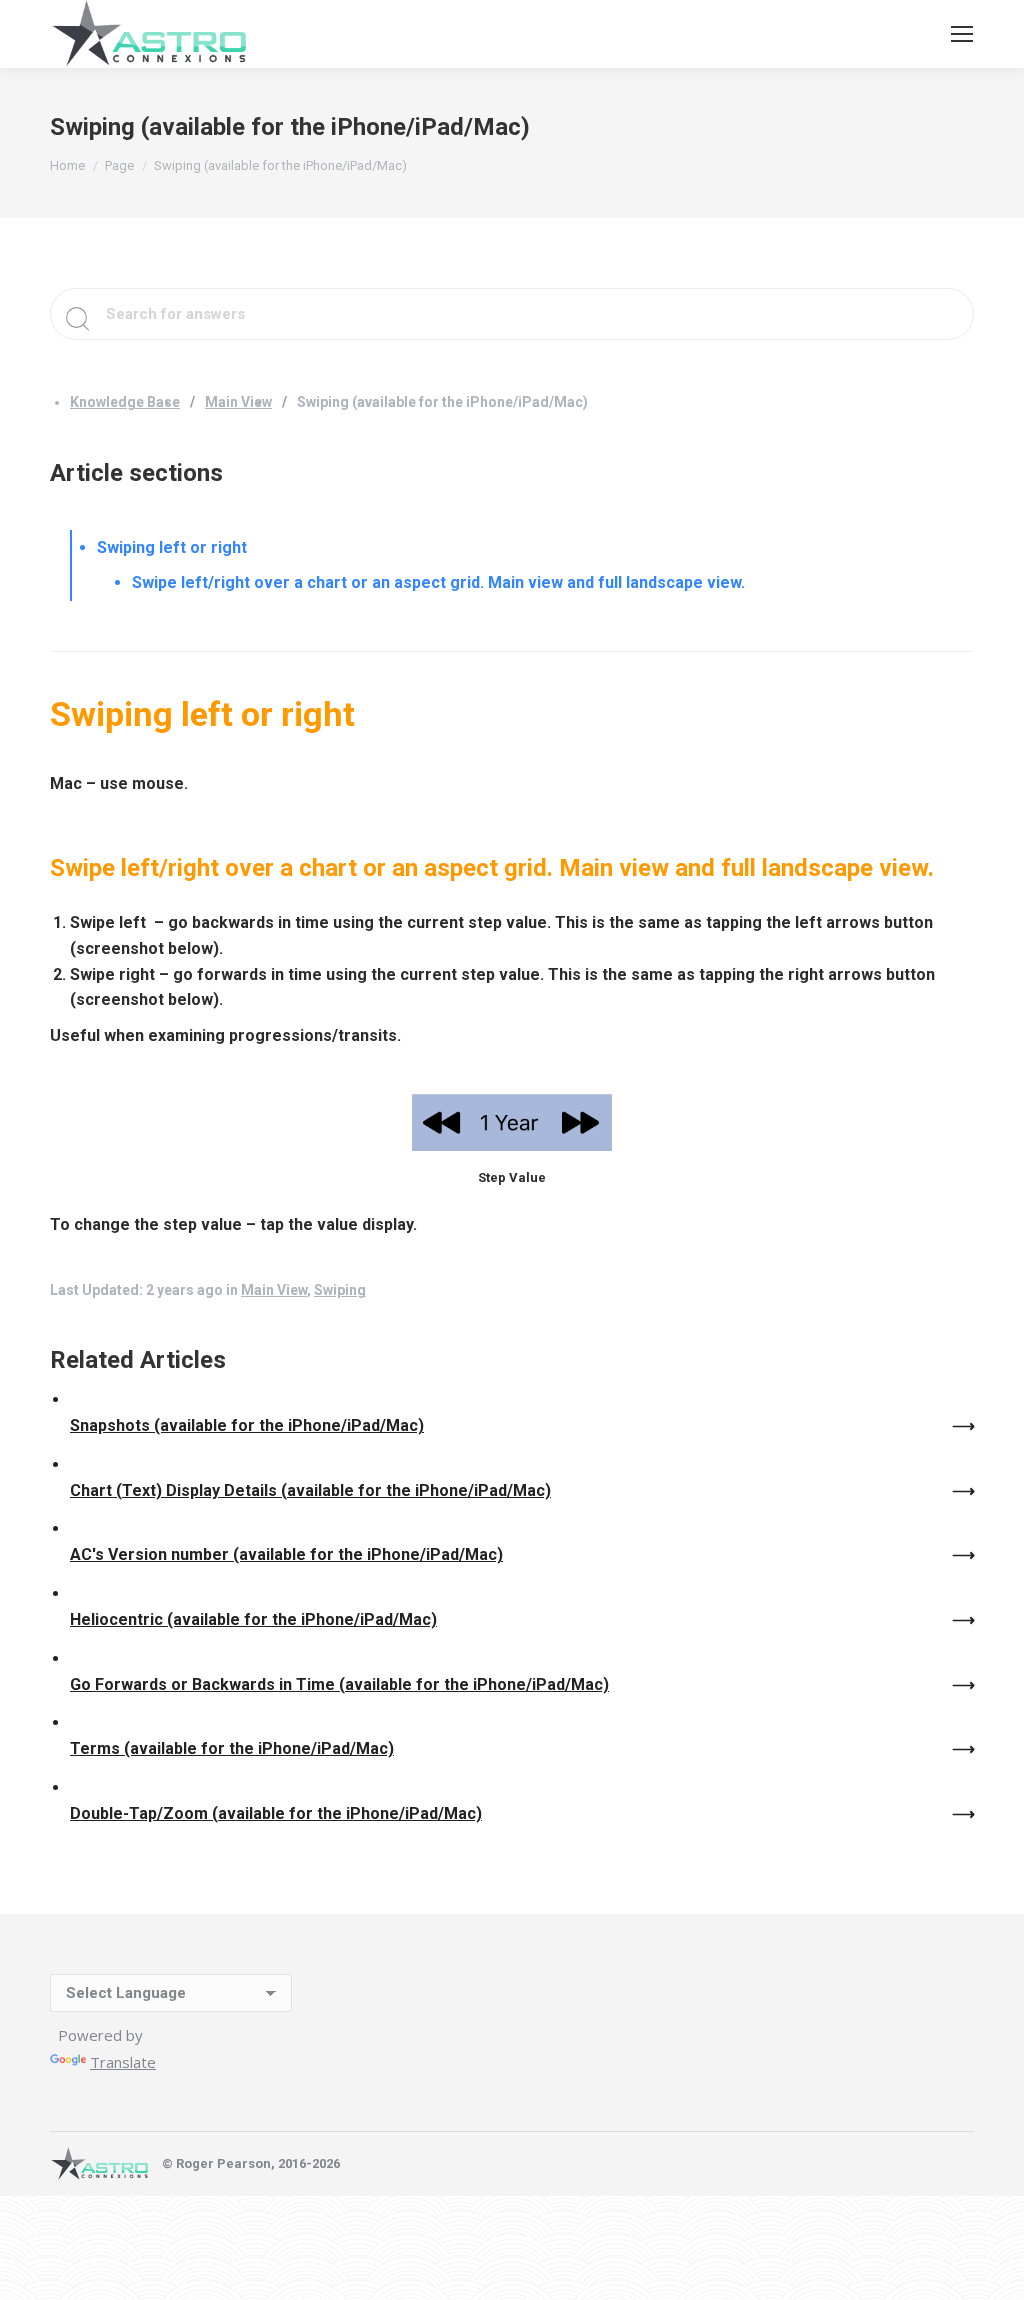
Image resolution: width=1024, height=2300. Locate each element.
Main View (238, 402)
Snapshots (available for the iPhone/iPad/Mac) (247, 1425)
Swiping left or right (172, 547)
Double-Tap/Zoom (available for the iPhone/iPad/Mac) (276, 1813)
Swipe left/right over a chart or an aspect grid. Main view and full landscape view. (438, 582)
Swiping (340, 1290)
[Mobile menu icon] (962, 34)
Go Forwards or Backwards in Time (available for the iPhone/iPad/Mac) (339, 1684)
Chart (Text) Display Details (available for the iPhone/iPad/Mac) (310, 1490)
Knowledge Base (125, 402)
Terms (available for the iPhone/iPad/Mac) (232, 1748)
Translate (123, 2062)
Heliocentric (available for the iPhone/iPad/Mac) (253, 1619)
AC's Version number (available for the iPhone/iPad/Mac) (286, 1554)
